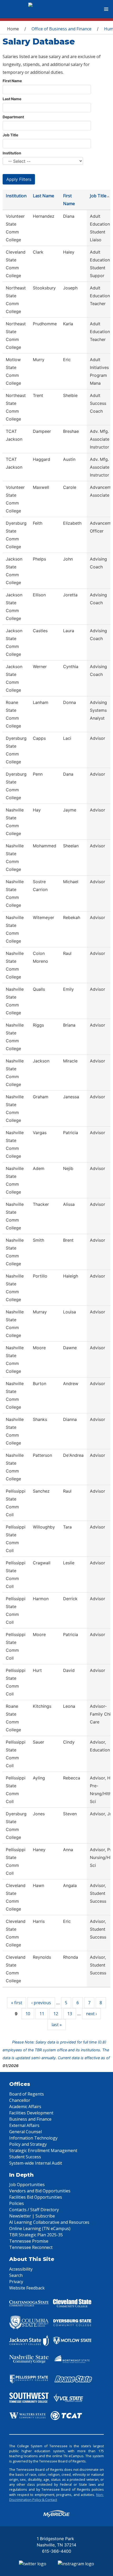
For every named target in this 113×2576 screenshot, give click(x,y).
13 (70, 2014)
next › (91, 2014)
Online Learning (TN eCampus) (40, 2228)
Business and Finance (30, 2119)
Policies (17, 2203)
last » (57, 2025)
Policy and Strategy (28, 2144)
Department (13, 117)
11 (42, 2014)
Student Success (25, 2157)
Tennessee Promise (29, 2241)
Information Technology (33, 2138)
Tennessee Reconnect (31, 2247)
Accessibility (21, 2269)
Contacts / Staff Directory (34, 2210)
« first (17, 2003)
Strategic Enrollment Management (43, 2151)
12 (56, 2014)
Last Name (12, 99)
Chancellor (20, 2100)
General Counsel (25, 2132)
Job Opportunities (27, 2185)
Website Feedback (27, 2288)
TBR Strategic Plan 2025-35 (36, 2235)
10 (28, 2014)
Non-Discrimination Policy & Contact (56, 2497)
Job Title (10, 135)
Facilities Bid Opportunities (36, 2197)
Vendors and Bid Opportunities (40, 2191)
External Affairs (24, 2125)
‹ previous (41, 2003)
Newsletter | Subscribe (32, 2216)
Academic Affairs (25, 2107)
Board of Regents (27, 2094)
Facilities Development (31, 2113)
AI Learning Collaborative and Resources (49, 2222)
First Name (12, 81)
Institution (12, 153)
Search (16, 2275)
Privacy (16, 2282)
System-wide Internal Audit (36, 2163)
